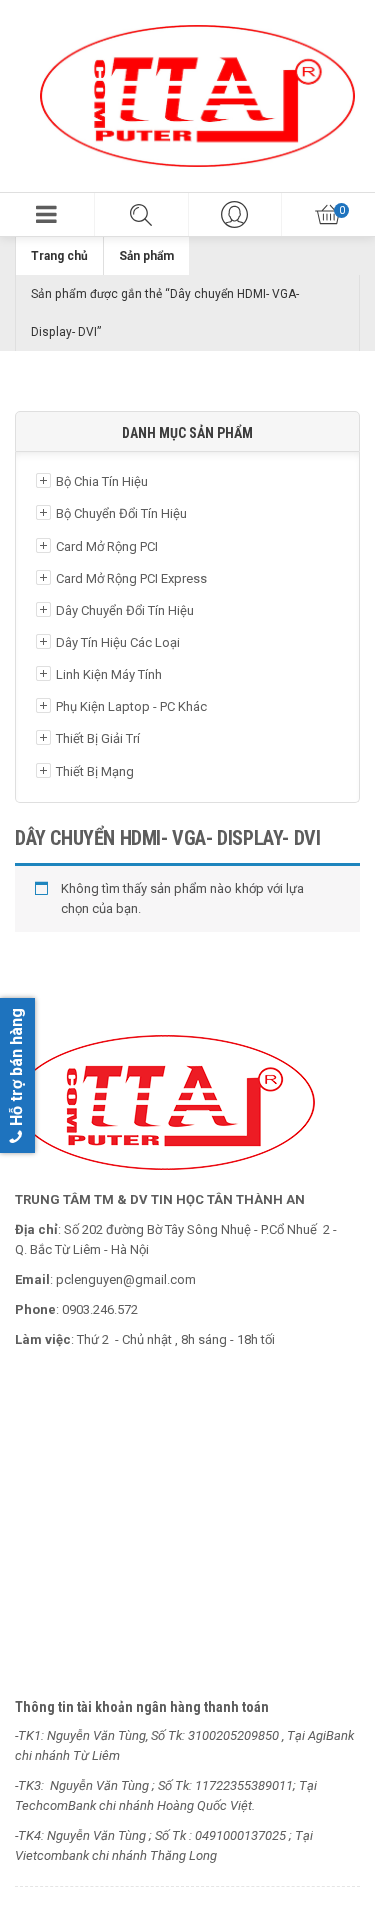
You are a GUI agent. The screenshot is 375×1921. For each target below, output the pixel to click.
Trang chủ (59, 256)
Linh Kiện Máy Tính (109, 674)
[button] (47, 214)
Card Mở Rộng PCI (107, 546)
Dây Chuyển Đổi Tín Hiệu (125, 610)
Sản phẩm (146, 256)
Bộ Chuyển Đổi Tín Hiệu (121, 513)
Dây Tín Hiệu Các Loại (118, 642)
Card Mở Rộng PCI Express (131, 578)
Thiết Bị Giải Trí (98, 738)
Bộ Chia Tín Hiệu (102, 481)
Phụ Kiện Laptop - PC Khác (131, 706)
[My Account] (235, 214)
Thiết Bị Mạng (95, 771)
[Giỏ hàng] (328, 214)
